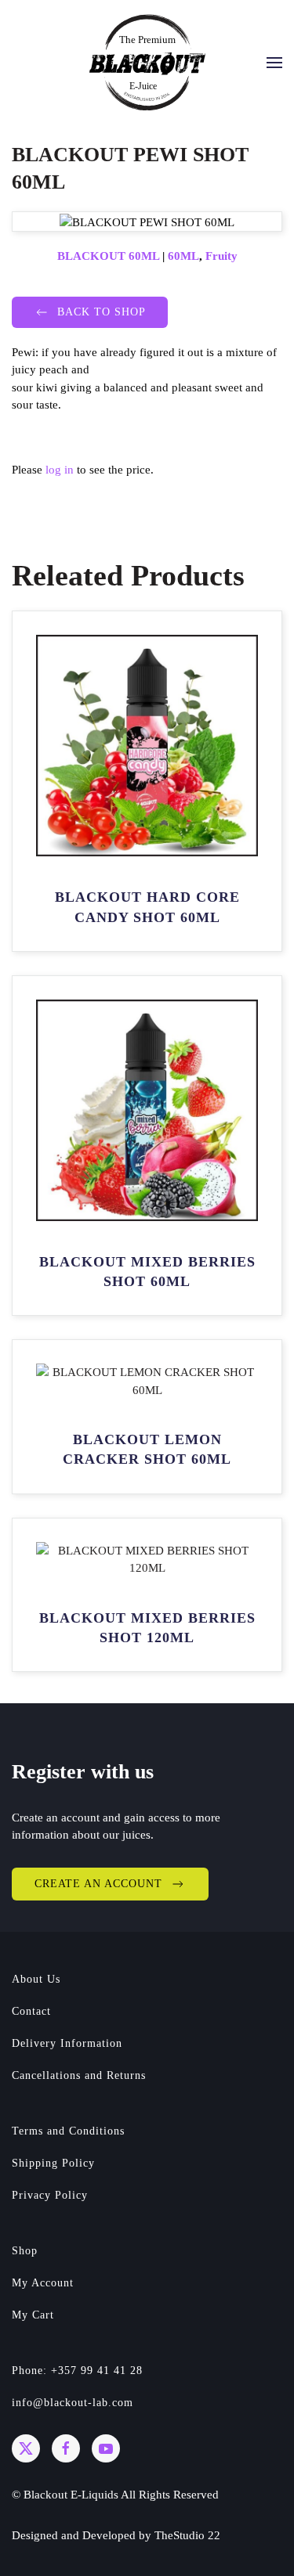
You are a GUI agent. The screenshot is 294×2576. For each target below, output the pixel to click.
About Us (36, 1979)
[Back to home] (147, 62)
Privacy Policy (50, 2195)
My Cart (33, 2315)
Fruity (221, 256)
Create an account (98, 1884)
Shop (25, 2251)
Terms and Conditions (68, 2131)
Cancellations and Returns (79, 2075)
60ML (183, 256)
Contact (31, 2011)
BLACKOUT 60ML (108, 256)
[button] (274, 63)
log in (60, 470)
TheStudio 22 (187, 2535)
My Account (43, 2283)
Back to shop (102, 312)
